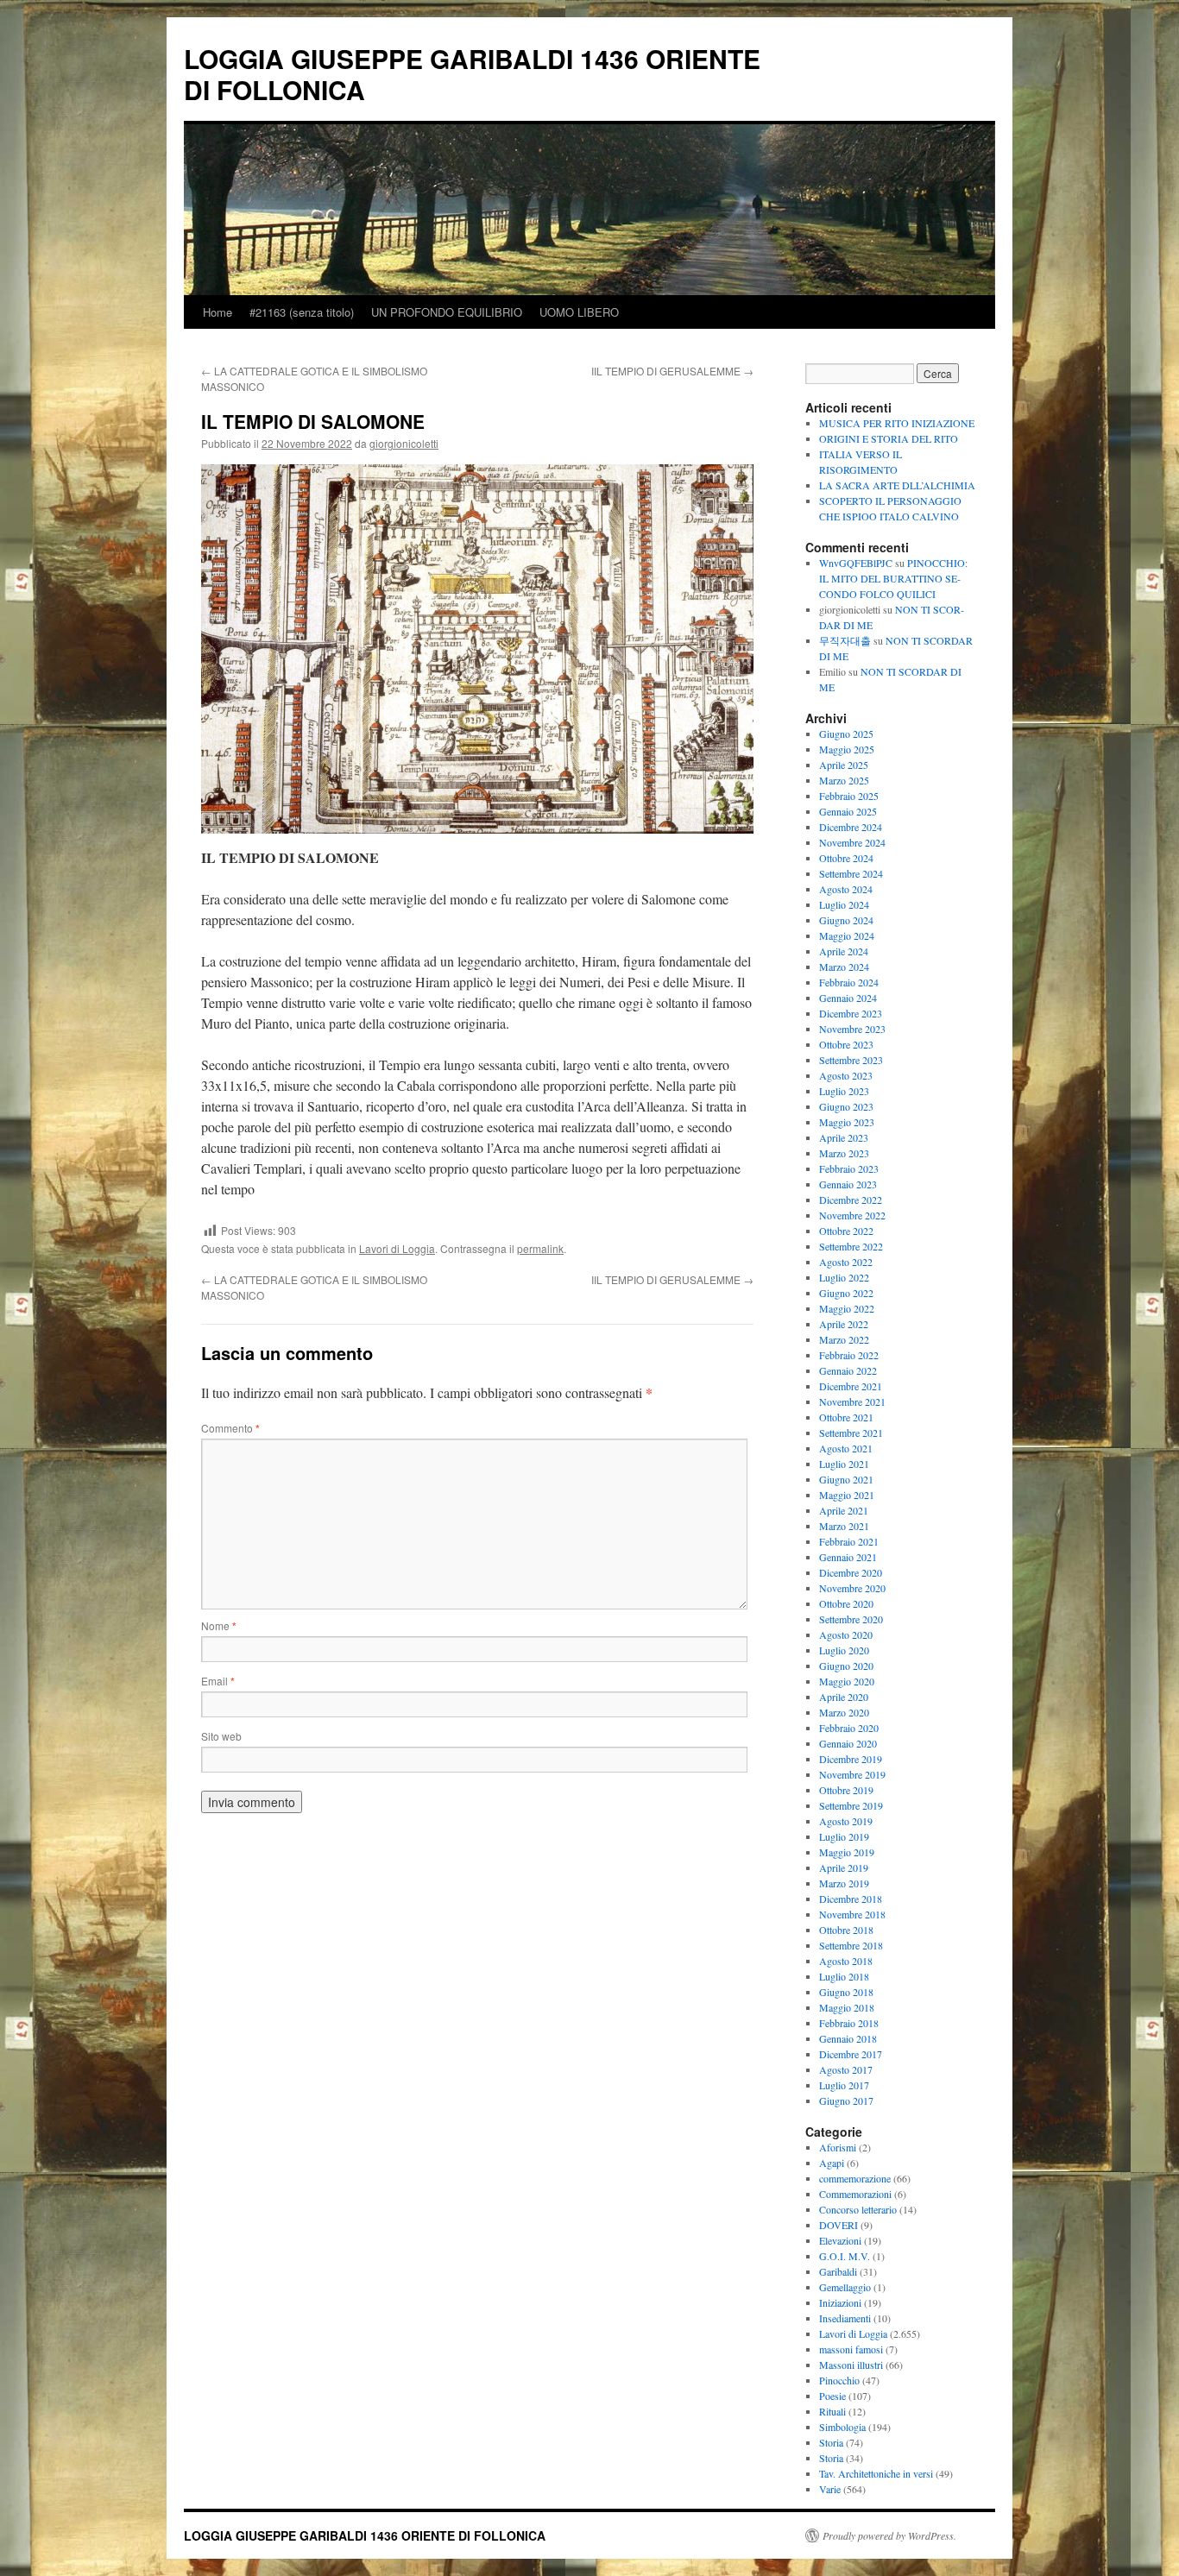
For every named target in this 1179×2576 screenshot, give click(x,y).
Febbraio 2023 (849, 1168)
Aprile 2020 (844, 1697)
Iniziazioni (840, 2302)
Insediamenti (845, 2318)
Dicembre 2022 (851, 1200)
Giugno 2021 (846, 1479)
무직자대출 (845, 640)
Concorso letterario (858, 2209)
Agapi (832, 2163)
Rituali (832, 2411)
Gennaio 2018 (848, 2038)
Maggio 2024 (847, 935)
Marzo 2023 (844, 1153)
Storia (831, 2442)
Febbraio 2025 (849, 796)
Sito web (221, 1736)
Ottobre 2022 (846, 1231)
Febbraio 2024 (849, 982)
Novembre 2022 (852, 1215)
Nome (219, 1625)
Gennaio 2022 (848, 1370)
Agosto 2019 (846, 1821)
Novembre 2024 (852, 842)
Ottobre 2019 (846, 1790)
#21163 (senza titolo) (302, 312)
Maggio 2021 (847, 1495)
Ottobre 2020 (846, 1603)
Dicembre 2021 (851, 1386)
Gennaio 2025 (848, 811)
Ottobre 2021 (846, 1417)
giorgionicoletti (404, 443)
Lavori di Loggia (397, 1248)
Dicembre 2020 (851, 1572)
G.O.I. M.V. (845, 2256)
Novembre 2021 (852, 1401)
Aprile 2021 (844, 1510)
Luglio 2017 (844, 2085)
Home (218, 312)
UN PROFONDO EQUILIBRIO (447, 312)
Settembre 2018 (851, 1945)
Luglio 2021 (844, 1464)
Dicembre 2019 (851, 1759)
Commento (230, 1428)
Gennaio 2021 (848, 1557)
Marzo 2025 (844, 780)
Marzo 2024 (844, 967)
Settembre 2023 (851, 1060)
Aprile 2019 (844, 1867)
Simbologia (842, 2427)
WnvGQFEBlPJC (856, 563)
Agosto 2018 (846, 1961)
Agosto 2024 (846, 889)
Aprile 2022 (844, 1324)
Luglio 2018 (844, 1976)
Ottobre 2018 (846, 1930)
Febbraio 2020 (849, 1728)
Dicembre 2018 (851, 1899)
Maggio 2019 (847, 1852)
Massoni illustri (851, 2365)
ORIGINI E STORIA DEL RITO (889, 438)
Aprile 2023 (844, 1137)
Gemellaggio (845, 2287)
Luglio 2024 (844, 904)
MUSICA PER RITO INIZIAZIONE (897, 423)
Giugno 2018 (846, 1992)
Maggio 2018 (847, 2007)
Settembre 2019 (851, 1805)
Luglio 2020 (844, 1650)
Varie (830, 2489)
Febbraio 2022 (849, 1355)
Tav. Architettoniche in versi (876, 2473)
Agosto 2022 (846, 1262)
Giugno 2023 (846, 1106)
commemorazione (855, 2178)
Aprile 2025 (844, 765)
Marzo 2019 (844, 1883)
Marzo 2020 (844, 1712)
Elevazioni (840, 2240)
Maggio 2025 (847, 749)
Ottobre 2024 (846, 858)
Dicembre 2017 (851, 2054)
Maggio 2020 (847, 1681)
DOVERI (839, 2225)
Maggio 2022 (847, 1308)
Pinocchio (839, 2380)
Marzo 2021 (844, 1526)
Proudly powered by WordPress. (889, 2535)
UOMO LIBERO (579, 312)
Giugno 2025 (846, 734)
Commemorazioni (855, 2194)
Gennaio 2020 (848, 1743)
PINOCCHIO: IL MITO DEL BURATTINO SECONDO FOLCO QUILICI (893, 578)
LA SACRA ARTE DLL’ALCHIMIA (897, 485)
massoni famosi (851, 2349)
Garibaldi (838, 2271)
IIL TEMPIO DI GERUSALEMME (672, 371)
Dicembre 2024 (851, 827)
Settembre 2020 (851, 1619)
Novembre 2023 (852, 1029)
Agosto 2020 (846, 1634)
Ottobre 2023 (846, 1044)
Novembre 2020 (852, 1588)
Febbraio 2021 (849, 1541)
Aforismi (838, 2147)
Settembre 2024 (851, 873)
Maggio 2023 (847, 1122)
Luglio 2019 (844, 1836)
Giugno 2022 (846, 1293)
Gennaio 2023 (848, 1184)
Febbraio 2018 (849, 2023)
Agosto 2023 (846, 1075)
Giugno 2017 (846, 2100)
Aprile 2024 (844, 951)
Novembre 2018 (852, 1914)
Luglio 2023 (844, 1091)
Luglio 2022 (844, 1277)
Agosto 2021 (846, 1448)
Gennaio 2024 (848, 998)
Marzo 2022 (844, 1339)
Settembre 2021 (851, 1433)
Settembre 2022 (851, 1246)
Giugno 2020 (846, 1666)
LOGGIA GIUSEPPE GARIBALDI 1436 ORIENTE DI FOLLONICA (472, 74)
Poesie (832, 2396)
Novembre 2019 (852, 1774)
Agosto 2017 (846, 2069)
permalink (540, 1248)
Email (218, 1681)
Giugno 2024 (846, 920)
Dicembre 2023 (851, 1013)
